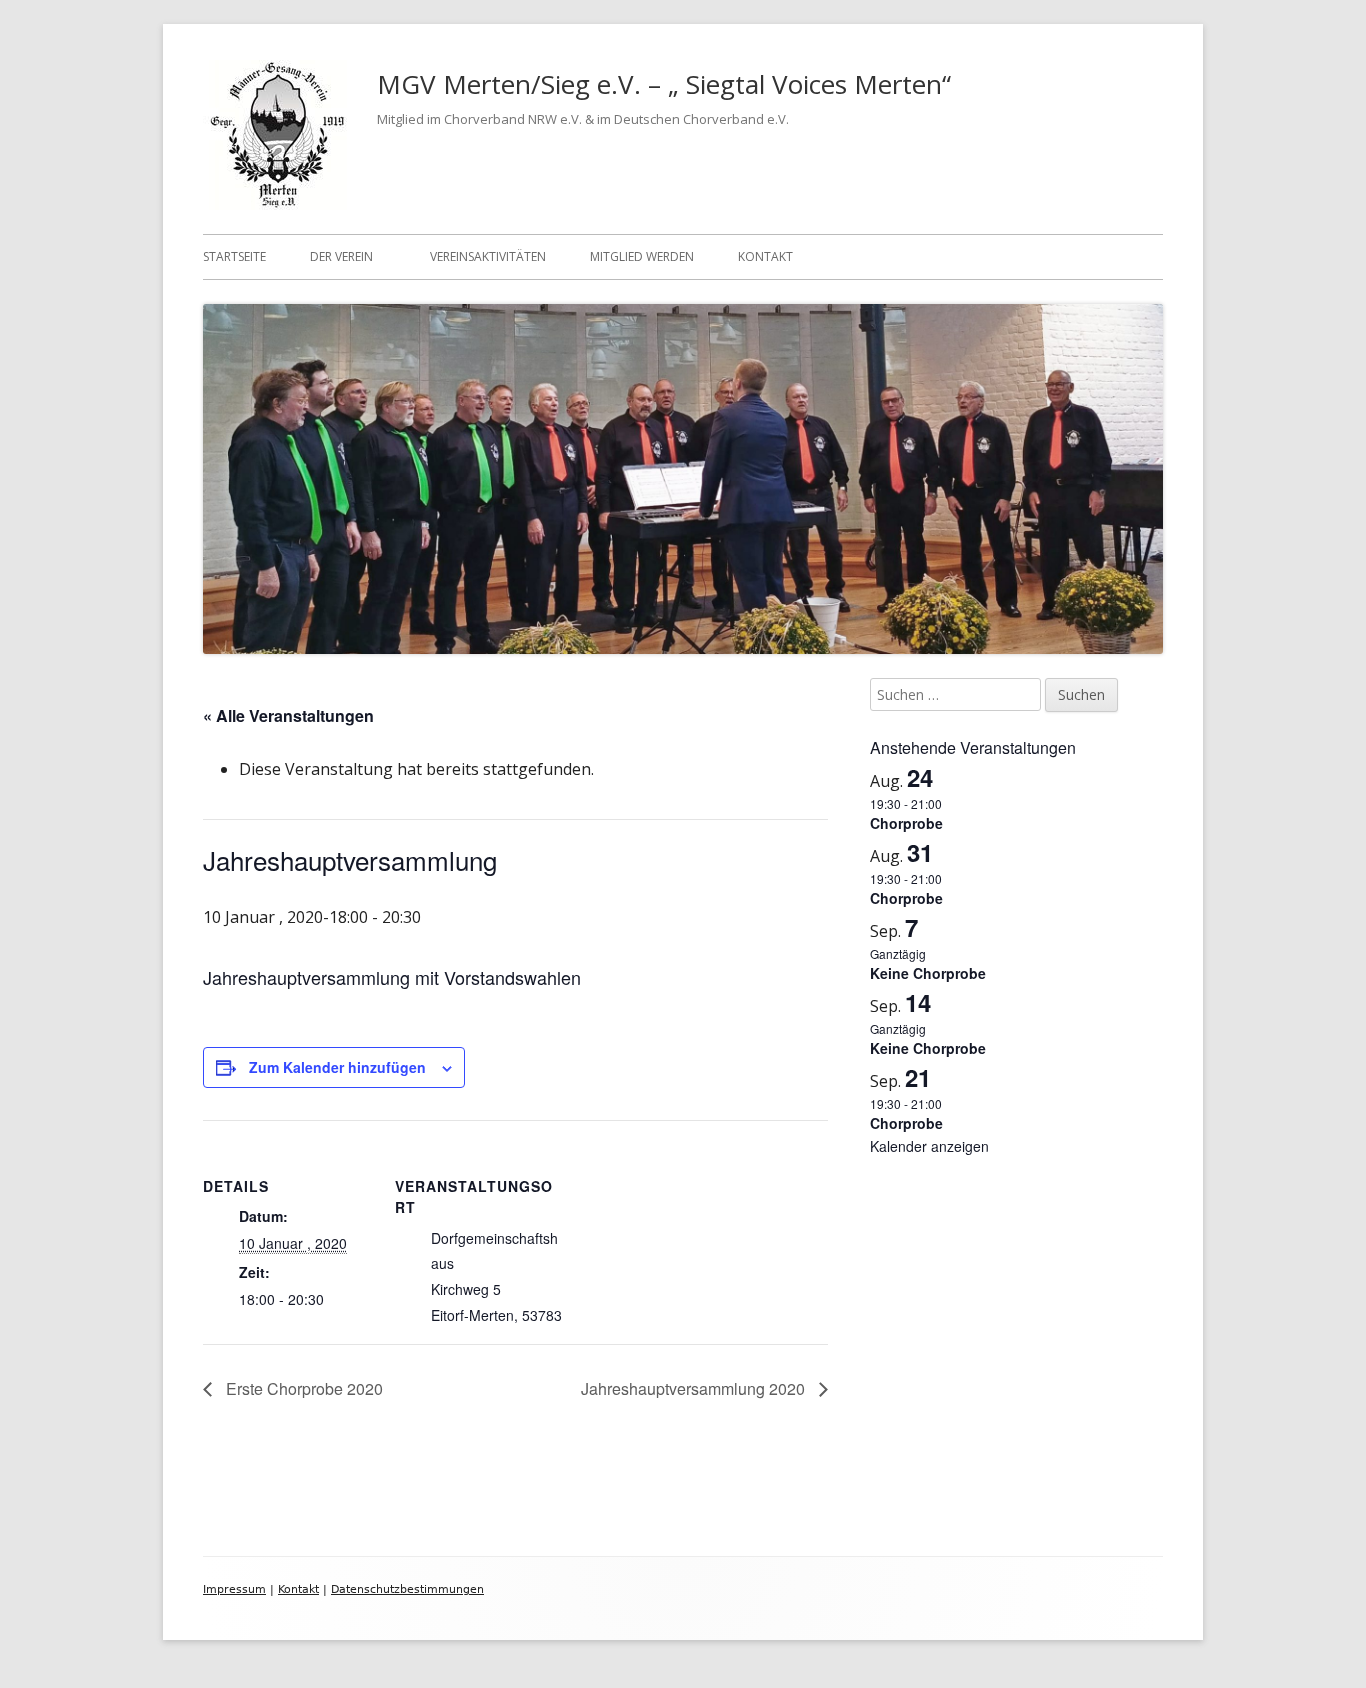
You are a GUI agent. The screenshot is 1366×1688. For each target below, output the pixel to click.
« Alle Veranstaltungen (288, 715)
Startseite (234, 256)
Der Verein (341, 256)
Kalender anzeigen (929, 1146)
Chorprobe (906, 823)
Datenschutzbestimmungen (407, 1589)
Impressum (234, 1589)
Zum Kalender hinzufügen (337, 1067)
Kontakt (765, 256)
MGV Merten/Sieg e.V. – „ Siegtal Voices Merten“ (664, 84)
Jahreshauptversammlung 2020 (695, 1388)
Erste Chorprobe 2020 (302, 1388)
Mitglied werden (642, 256)
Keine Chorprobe (928, 973)
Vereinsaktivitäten (488, 256)
